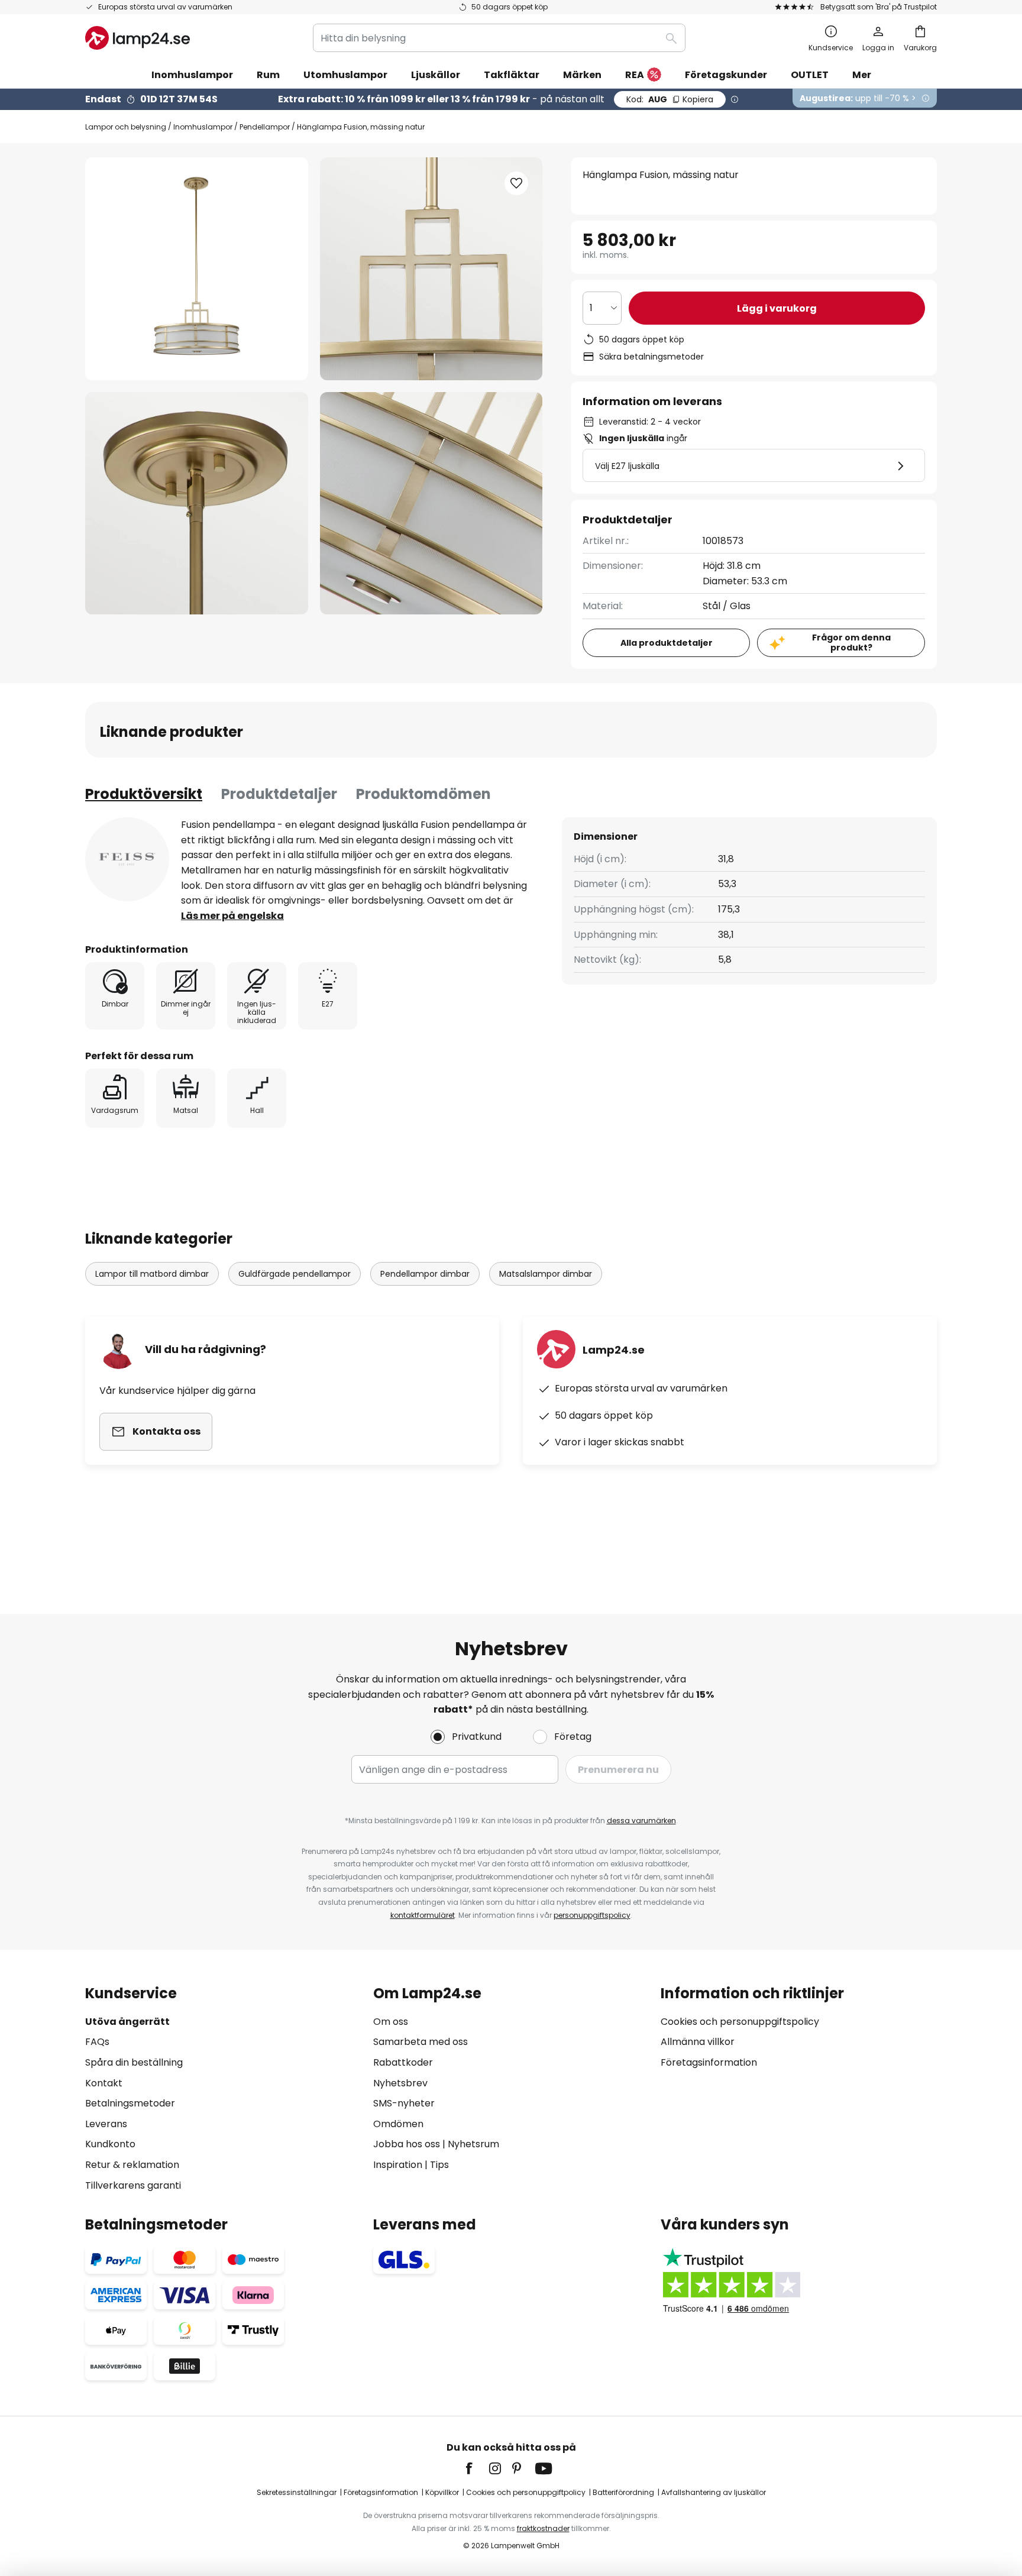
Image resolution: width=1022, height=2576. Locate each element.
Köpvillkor (442, 2492)
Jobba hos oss (407, 2144)
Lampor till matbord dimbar (152, 1274)
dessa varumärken (641, 1821)
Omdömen (398, 2124)
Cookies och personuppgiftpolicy (526, 2492)
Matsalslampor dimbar (546, 1274)
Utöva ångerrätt (127, 2022)
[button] (197, 504)
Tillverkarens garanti (133, 2185)
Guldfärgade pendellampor (295, 1274)
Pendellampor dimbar (425, 1274)
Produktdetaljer (279, 794)
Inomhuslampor (203, 127)
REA (635, 75)
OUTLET (810, 75)
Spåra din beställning (134, 2062)
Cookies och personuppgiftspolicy (740, 2022)
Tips (439, 2165)
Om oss (391, 2022)
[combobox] (499, 38)
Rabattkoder (403, 2062)
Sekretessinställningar (297, 2492)
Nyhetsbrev (400, 2083)
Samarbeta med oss (421, 2042)
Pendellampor (265, 127)
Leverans (106, 2124)
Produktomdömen (423, 794)
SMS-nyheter (404, 2103)
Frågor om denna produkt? (851, 643)
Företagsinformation (709, 2062)
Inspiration (398, 2165)
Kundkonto (110, 2144)
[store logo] (138, 38)
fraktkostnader (543, 2528)
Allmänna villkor (698, 2042)
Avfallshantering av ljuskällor (714, 2492)
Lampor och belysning (126, 127)
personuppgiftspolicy (592, 1915)
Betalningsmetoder (130, 2103)
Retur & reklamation (132, 2165)
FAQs (97, 2042)
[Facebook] (477, 2468)
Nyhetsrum (473, 2144)
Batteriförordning (623, 2492)
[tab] (144, 794)
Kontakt (104, 2083)
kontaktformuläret (423, 1915)
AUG (670, 99)
